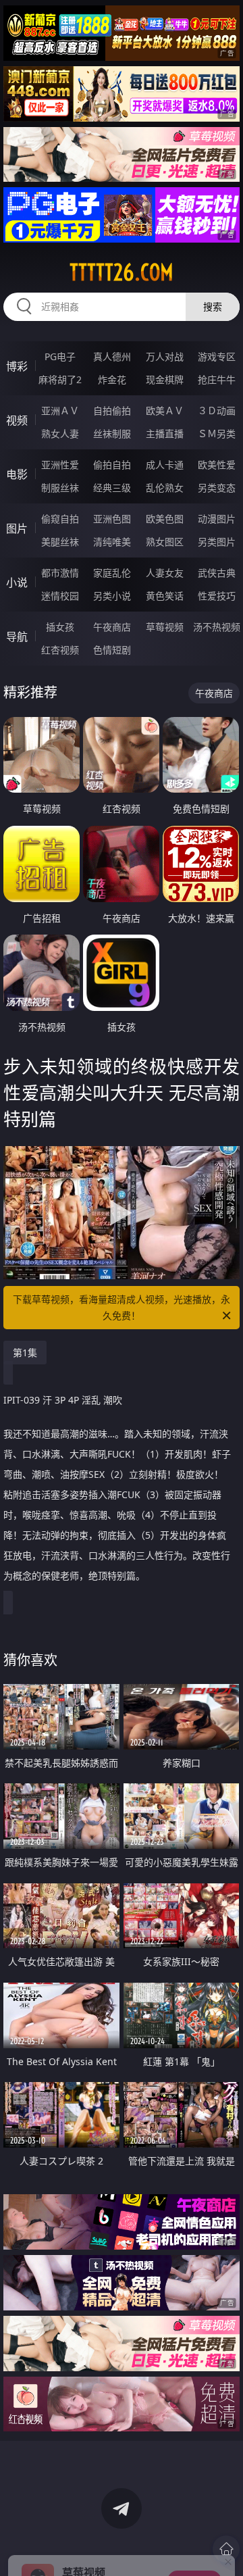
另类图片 (217, 542)
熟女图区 (165, 542)
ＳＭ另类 (217, 434)
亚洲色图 (112, 519)
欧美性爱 (217, 465)
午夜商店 (112, 627)
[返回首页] (226, 2549)
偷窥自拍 (60, 519)
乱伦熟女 (165, 488)
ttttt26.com (122, 272)
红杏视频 (60, 650)
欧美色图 (165, 519)
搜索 (213, 306)
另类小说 (112, 596)
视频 (17, 420)
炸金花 (112, 379)
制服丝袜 (60, 488)
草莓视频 (165, 627)
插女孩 (60, 627)
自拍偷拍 (112, 411)
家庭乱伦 (112, 573)
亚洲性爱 (60, 465)
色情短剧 (112, 650)
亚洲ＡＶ (60, 411)
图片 (17, 528)
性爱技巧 (217, 596)
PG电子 (60, 356)
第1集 (25, 1353)
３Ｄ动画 (217, 411)
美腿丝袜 (60, 542)
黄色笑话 (165, 596)
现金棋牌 (165, 379)
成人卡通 (165, 465)
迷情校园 (60, 596)
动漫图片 (217, 519)
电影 (17, 474)
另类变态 (217, 488)
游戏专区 (217, 356)
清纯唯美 (112, 542)
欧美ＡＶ (165, 411)
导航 (17, 637)
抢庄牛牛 (217, 379)
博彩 (17, 366)
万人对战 (165, 356)
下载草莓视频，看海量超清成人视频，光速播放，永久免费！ (122, 1307)
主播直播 (165, 434)
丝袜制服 (112, 434)
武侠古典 (217, 573)
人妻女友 (165, 573)
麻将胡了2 (60, 379)
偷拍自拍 (112, 465)
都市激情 (60, 573)
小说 (17, 583)
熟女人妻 (60, 434)
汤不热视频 (217, 627)
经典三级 (112, 488)
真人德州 (112, 356)
